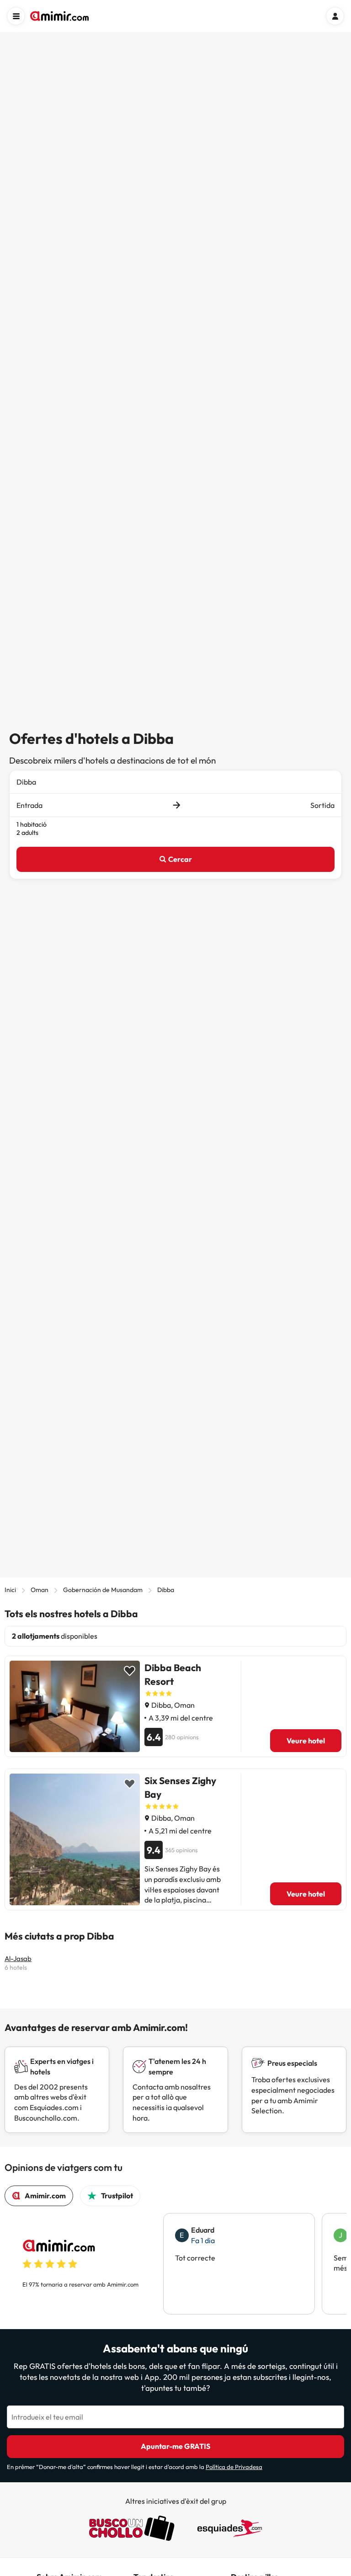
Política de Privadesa (234, 2467)
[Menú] (16, 16)
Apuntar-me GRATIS (175, 2446)
